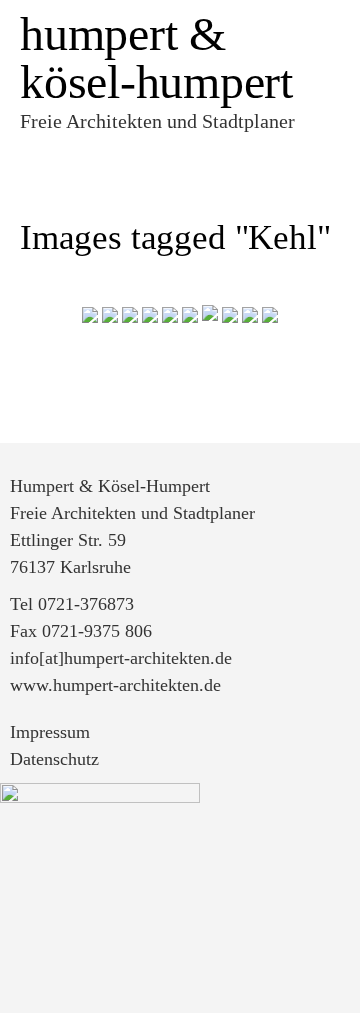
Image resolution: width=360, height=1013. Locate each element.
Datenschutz (54, 759)
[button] (175, 154)
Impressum (50, 732)
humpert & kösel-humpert (156, 57)
